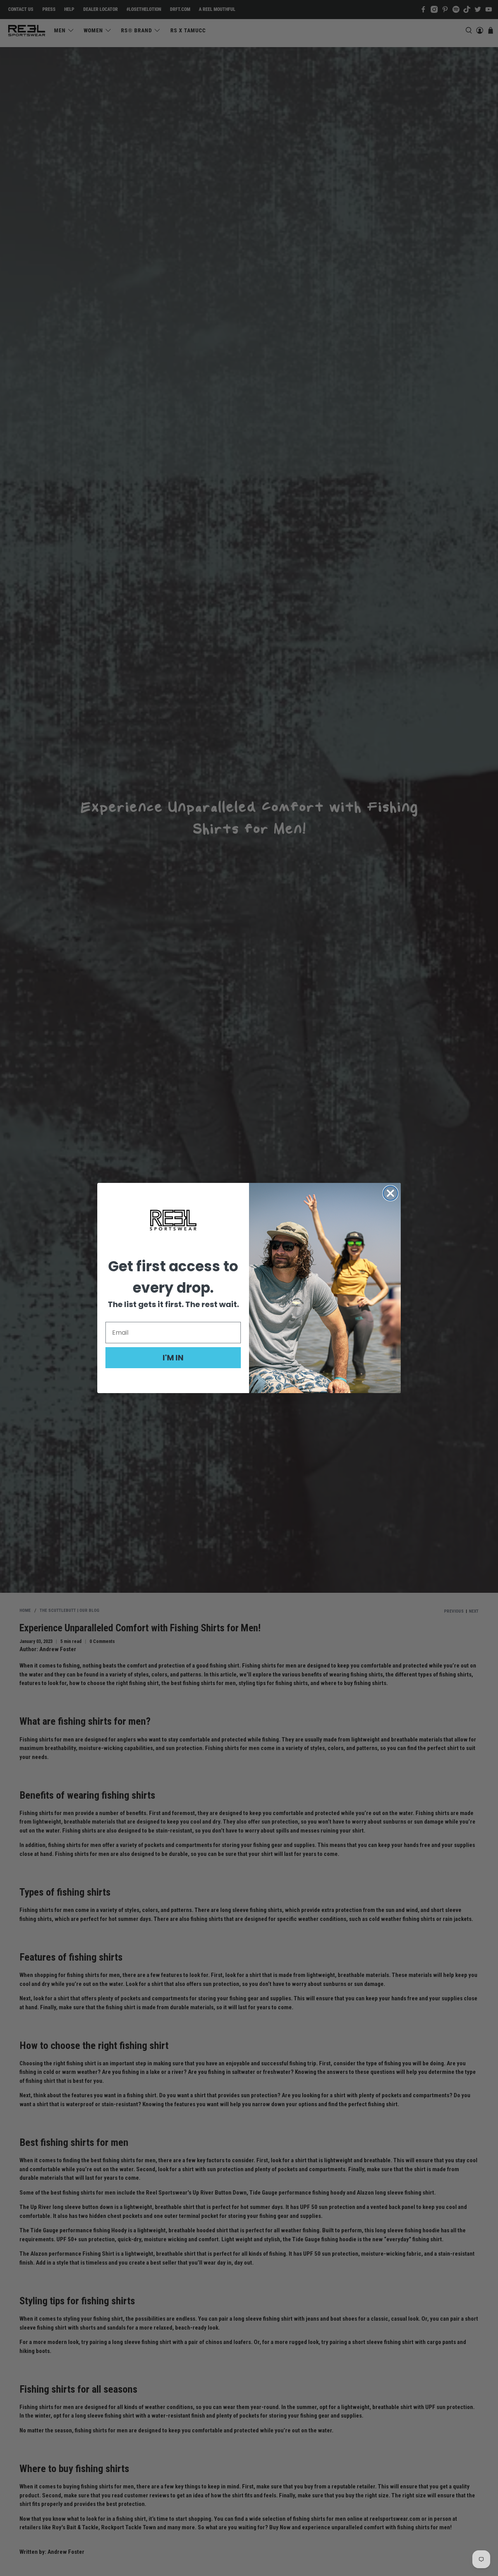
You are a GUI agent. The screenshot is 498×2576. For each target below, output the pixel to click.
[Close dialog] (390, 1193)
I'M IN (173, 1358)
